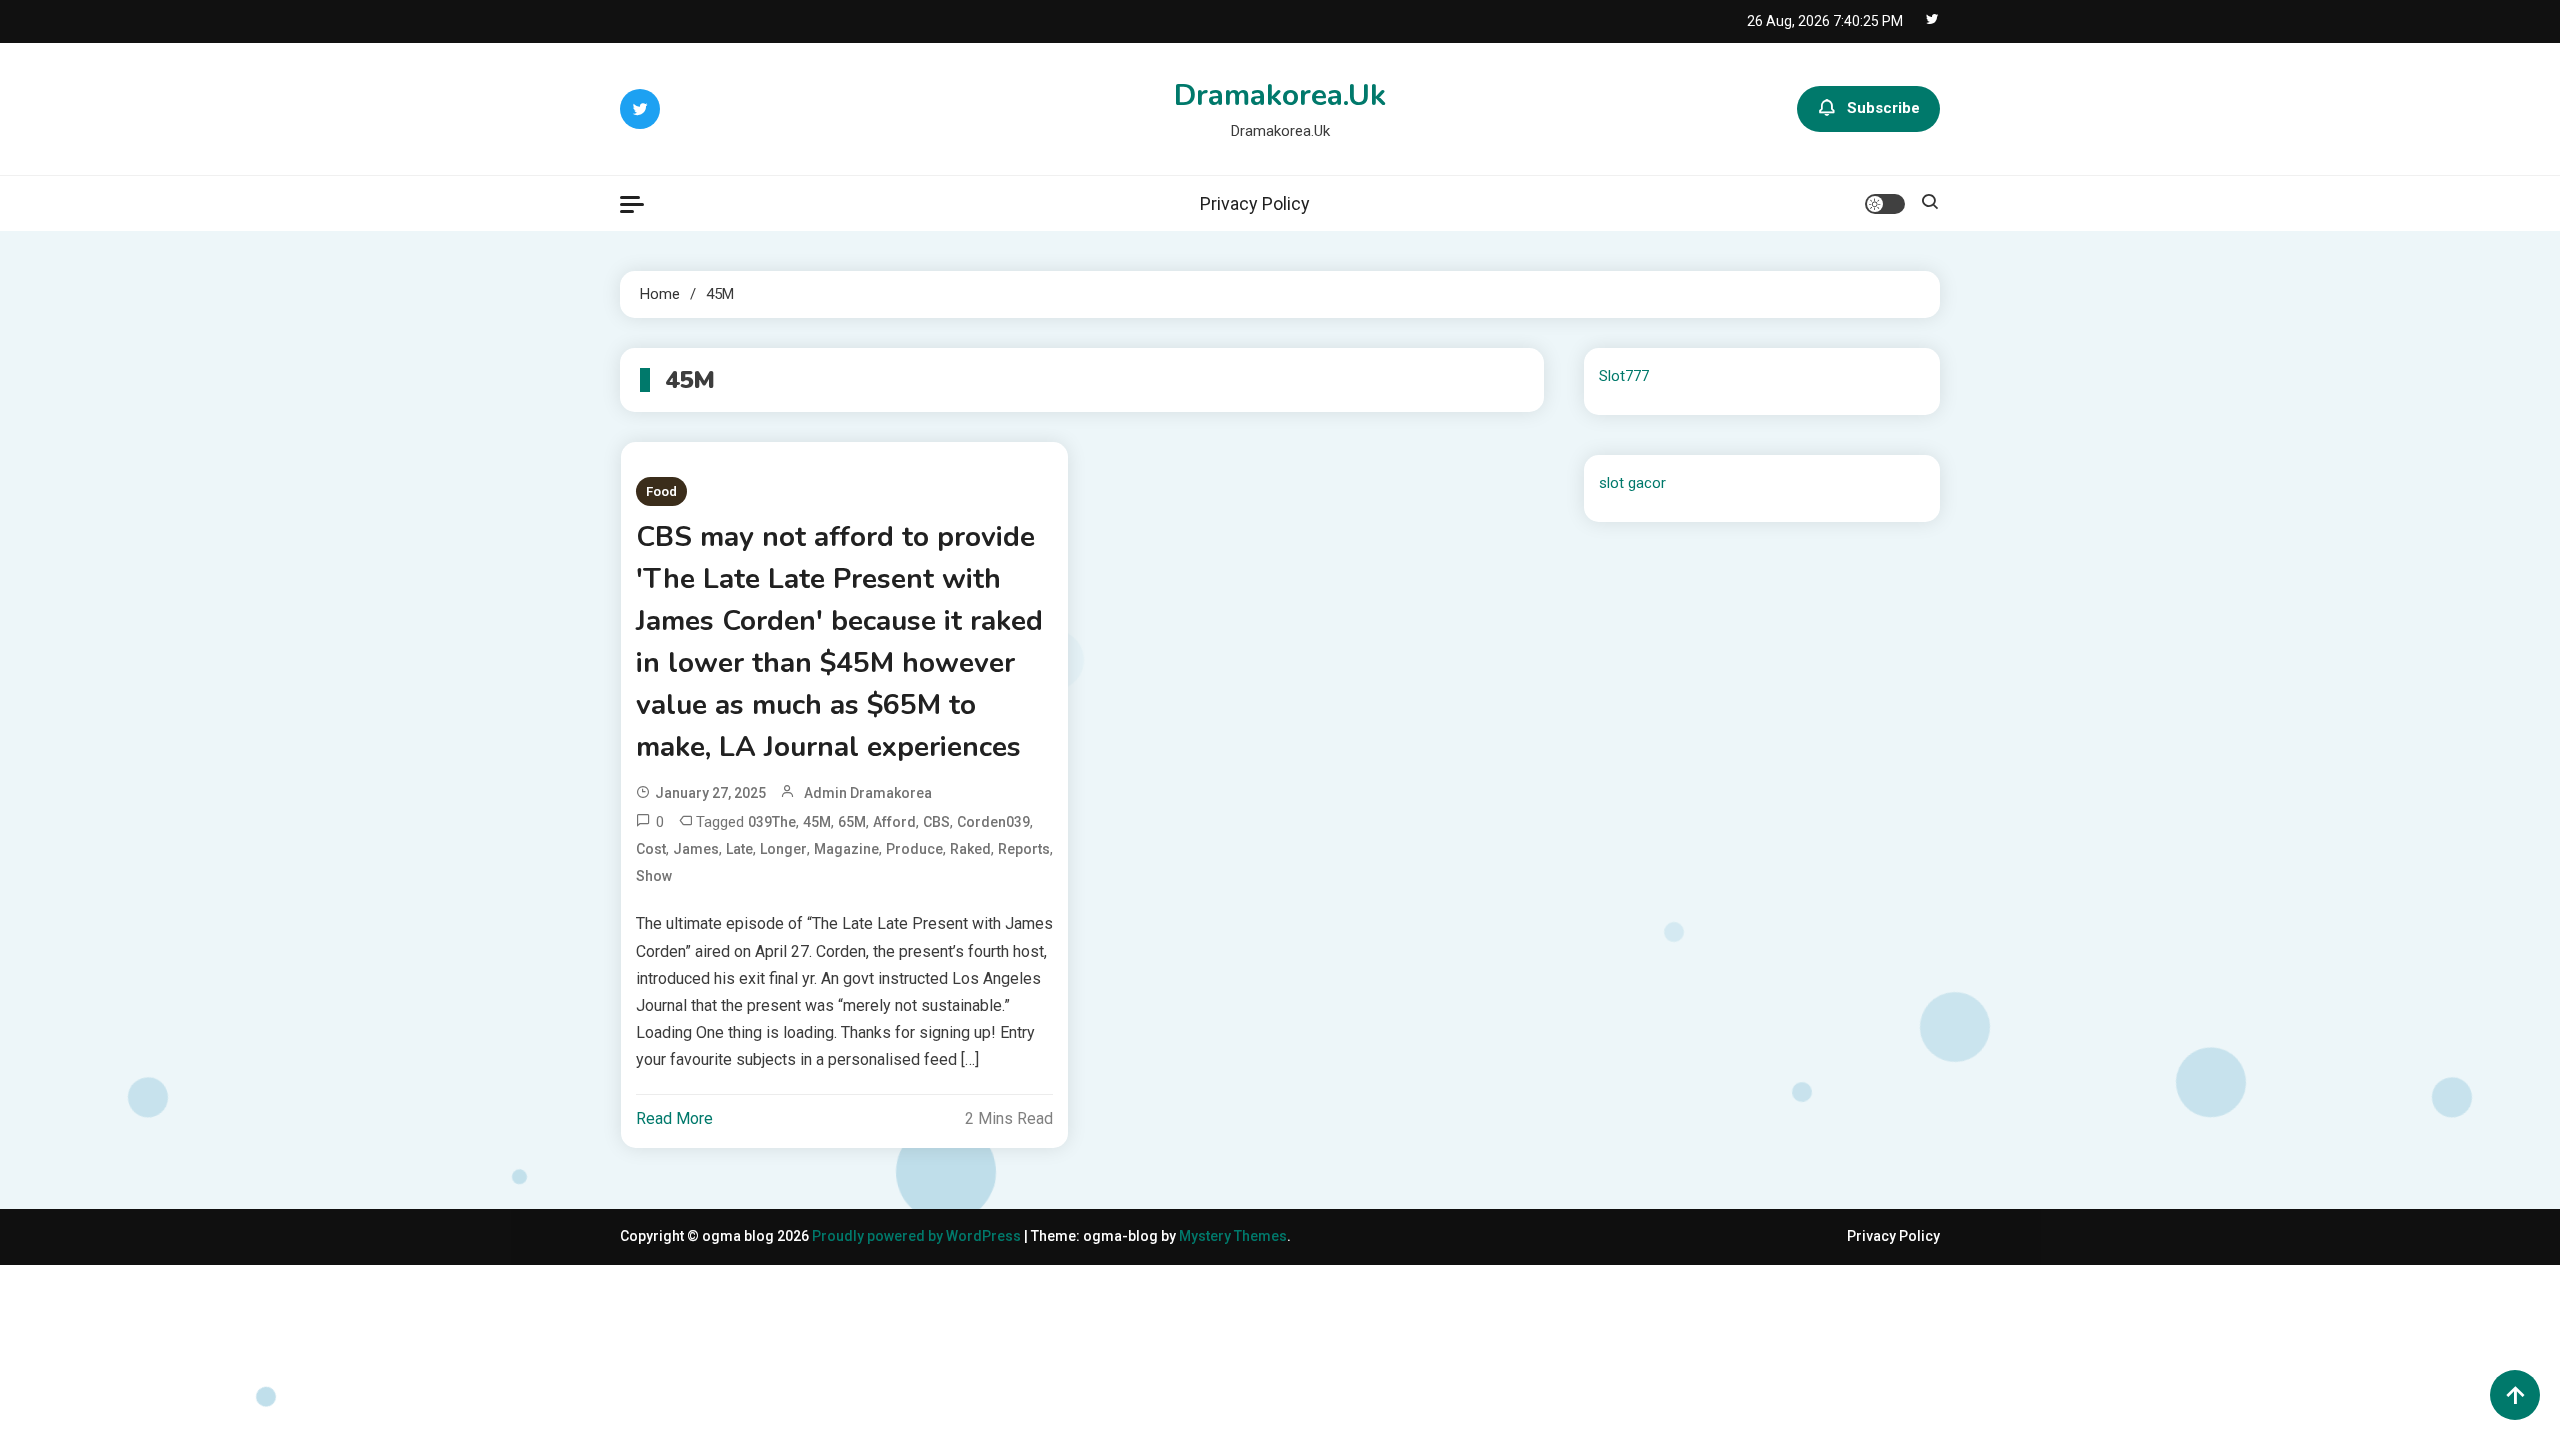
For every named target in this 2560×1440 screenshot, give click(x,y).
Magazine (846, 849)
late (739, 849)
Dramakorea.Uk (1280, 95)
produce (914, 849)
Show (654, 876)
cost (651, 849)
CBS (936, 822)
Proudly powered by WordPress (918, 1236)
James (696, 849)
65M (852, 822)
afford (894, 822)
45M (817, 822)
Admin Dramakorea (868, 793)
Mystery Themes (1233, 1236)
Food (661, 491)
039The (772, 822)
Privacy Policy (1255, 203)
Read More (674, 1118)
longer (783, 849)
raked (970, 849)
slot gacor (1632, 483)
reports (1024, 849)
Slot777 (1624, 376)
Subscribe (1883, 108)
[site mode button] (1885, 204)
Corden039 (993, 822)
